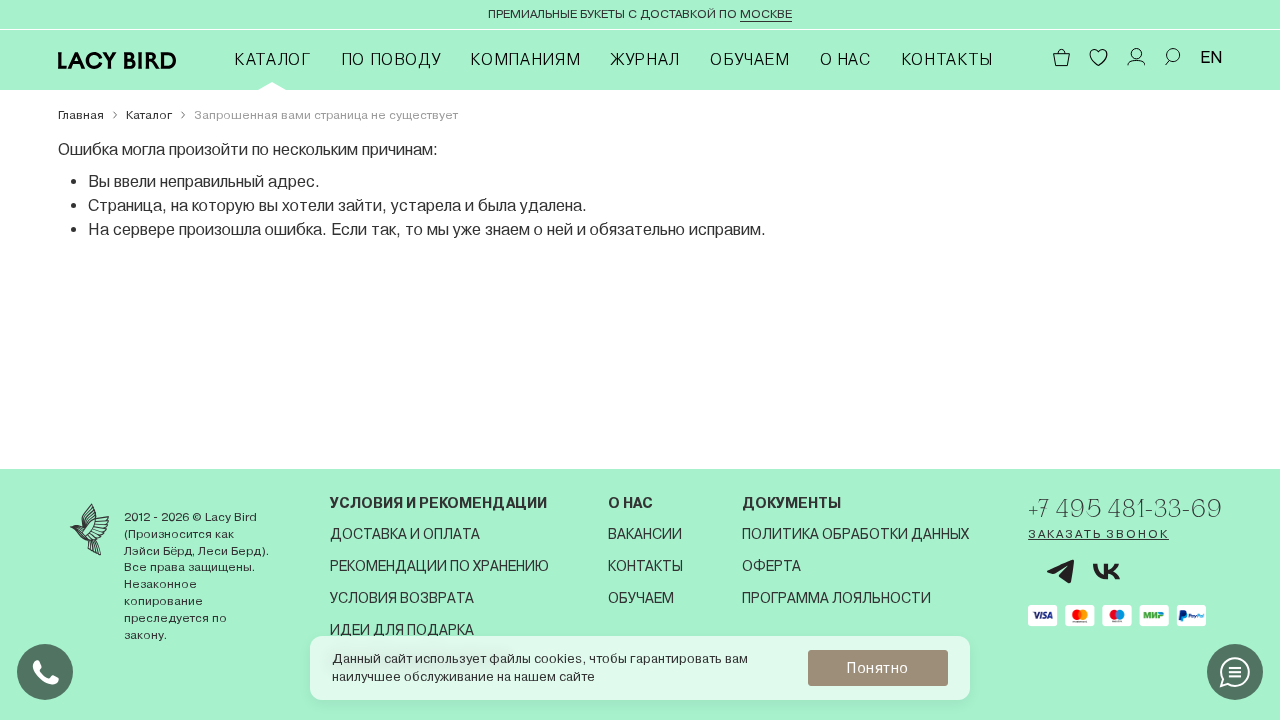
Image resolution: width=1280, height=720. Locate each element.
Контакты (947, 59)
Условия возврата (402, 598)
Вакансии (645, 534)
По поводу (391, 59)
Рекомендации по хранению (439, 566)
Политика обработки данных (855, 534)
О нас (845, 59)
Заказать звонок (1098, 534)
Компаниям (525, 59)
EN (1211, 57)
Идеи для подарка (402, 630)
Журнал (645, 59)
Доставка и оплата (405, 534)
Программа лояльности (836, 598)
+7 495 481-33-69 (1125, 508)
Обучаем (749, 59)
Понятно (878, 668)
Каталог (272, 59)
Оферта (771, 566)
